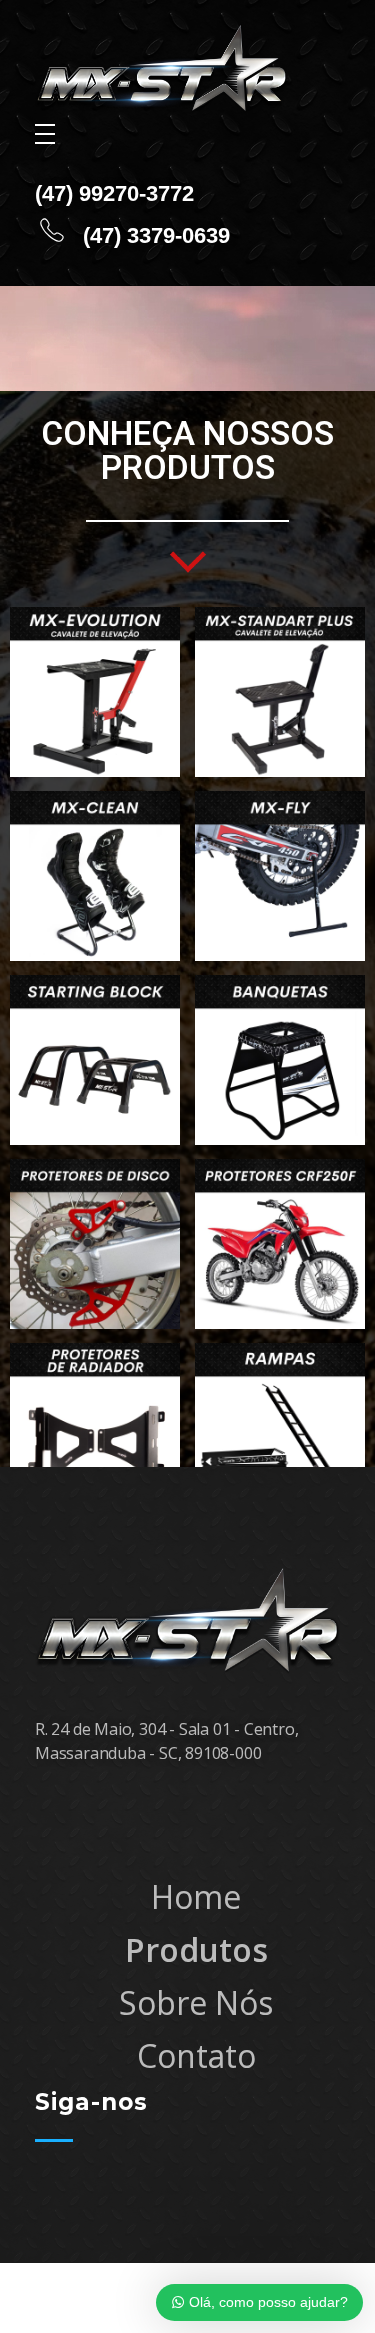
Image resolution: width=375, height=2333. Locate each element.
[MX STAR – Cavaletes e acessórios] (161, 69)
